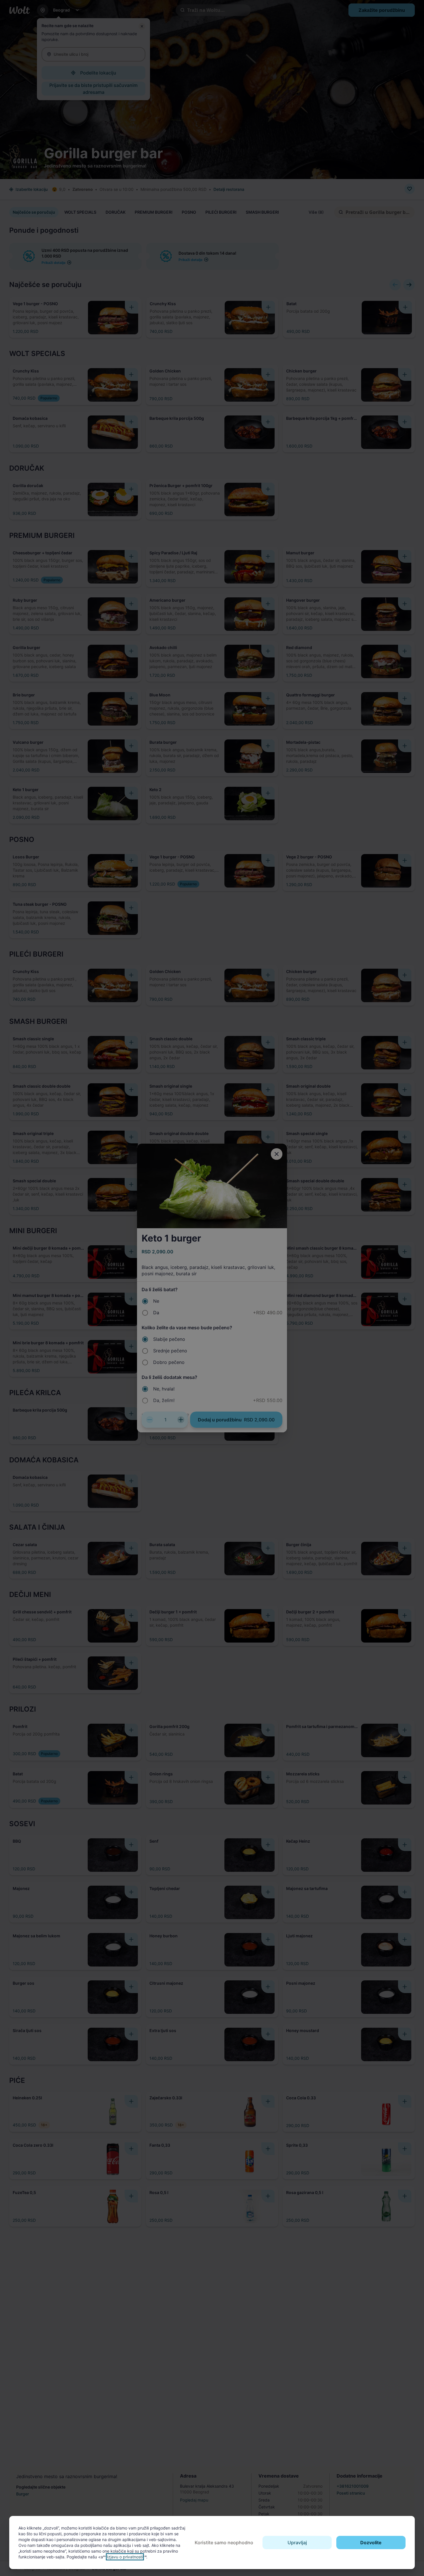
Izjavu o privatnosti (125, 2557)
